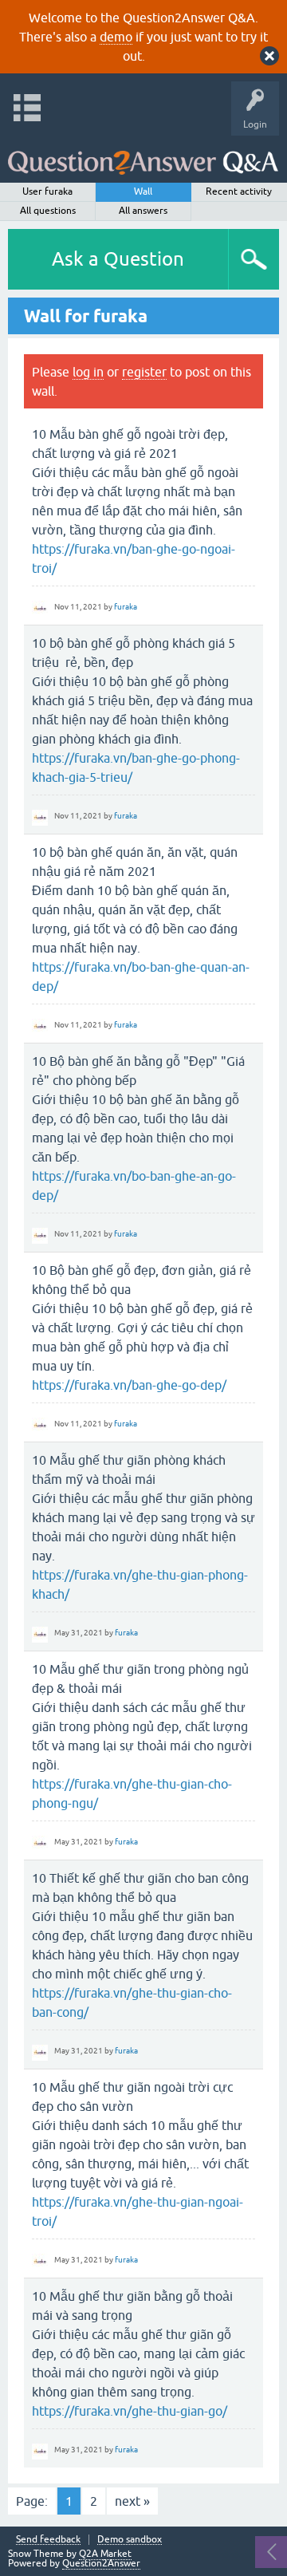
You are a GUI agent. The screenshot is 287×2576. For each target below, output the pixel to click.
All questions (48, 211)
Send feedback (48, 2540)
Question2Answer (101, 2563)
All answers (143, 211)
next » (132, 2501)
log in (88, 372)
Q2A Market (105, 2554)
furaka (126, 607)
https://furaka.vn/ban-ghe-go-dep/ (129, 1385)
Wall (143, 191)
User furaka (47, 191)
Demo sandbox (130, 2540)
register (144, 372)
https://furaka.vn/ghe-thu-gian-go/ (130, 2411)
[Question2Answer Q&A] (143, 155)
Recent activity (239, 191)
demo (116, 37)
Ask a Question (118, 259)
